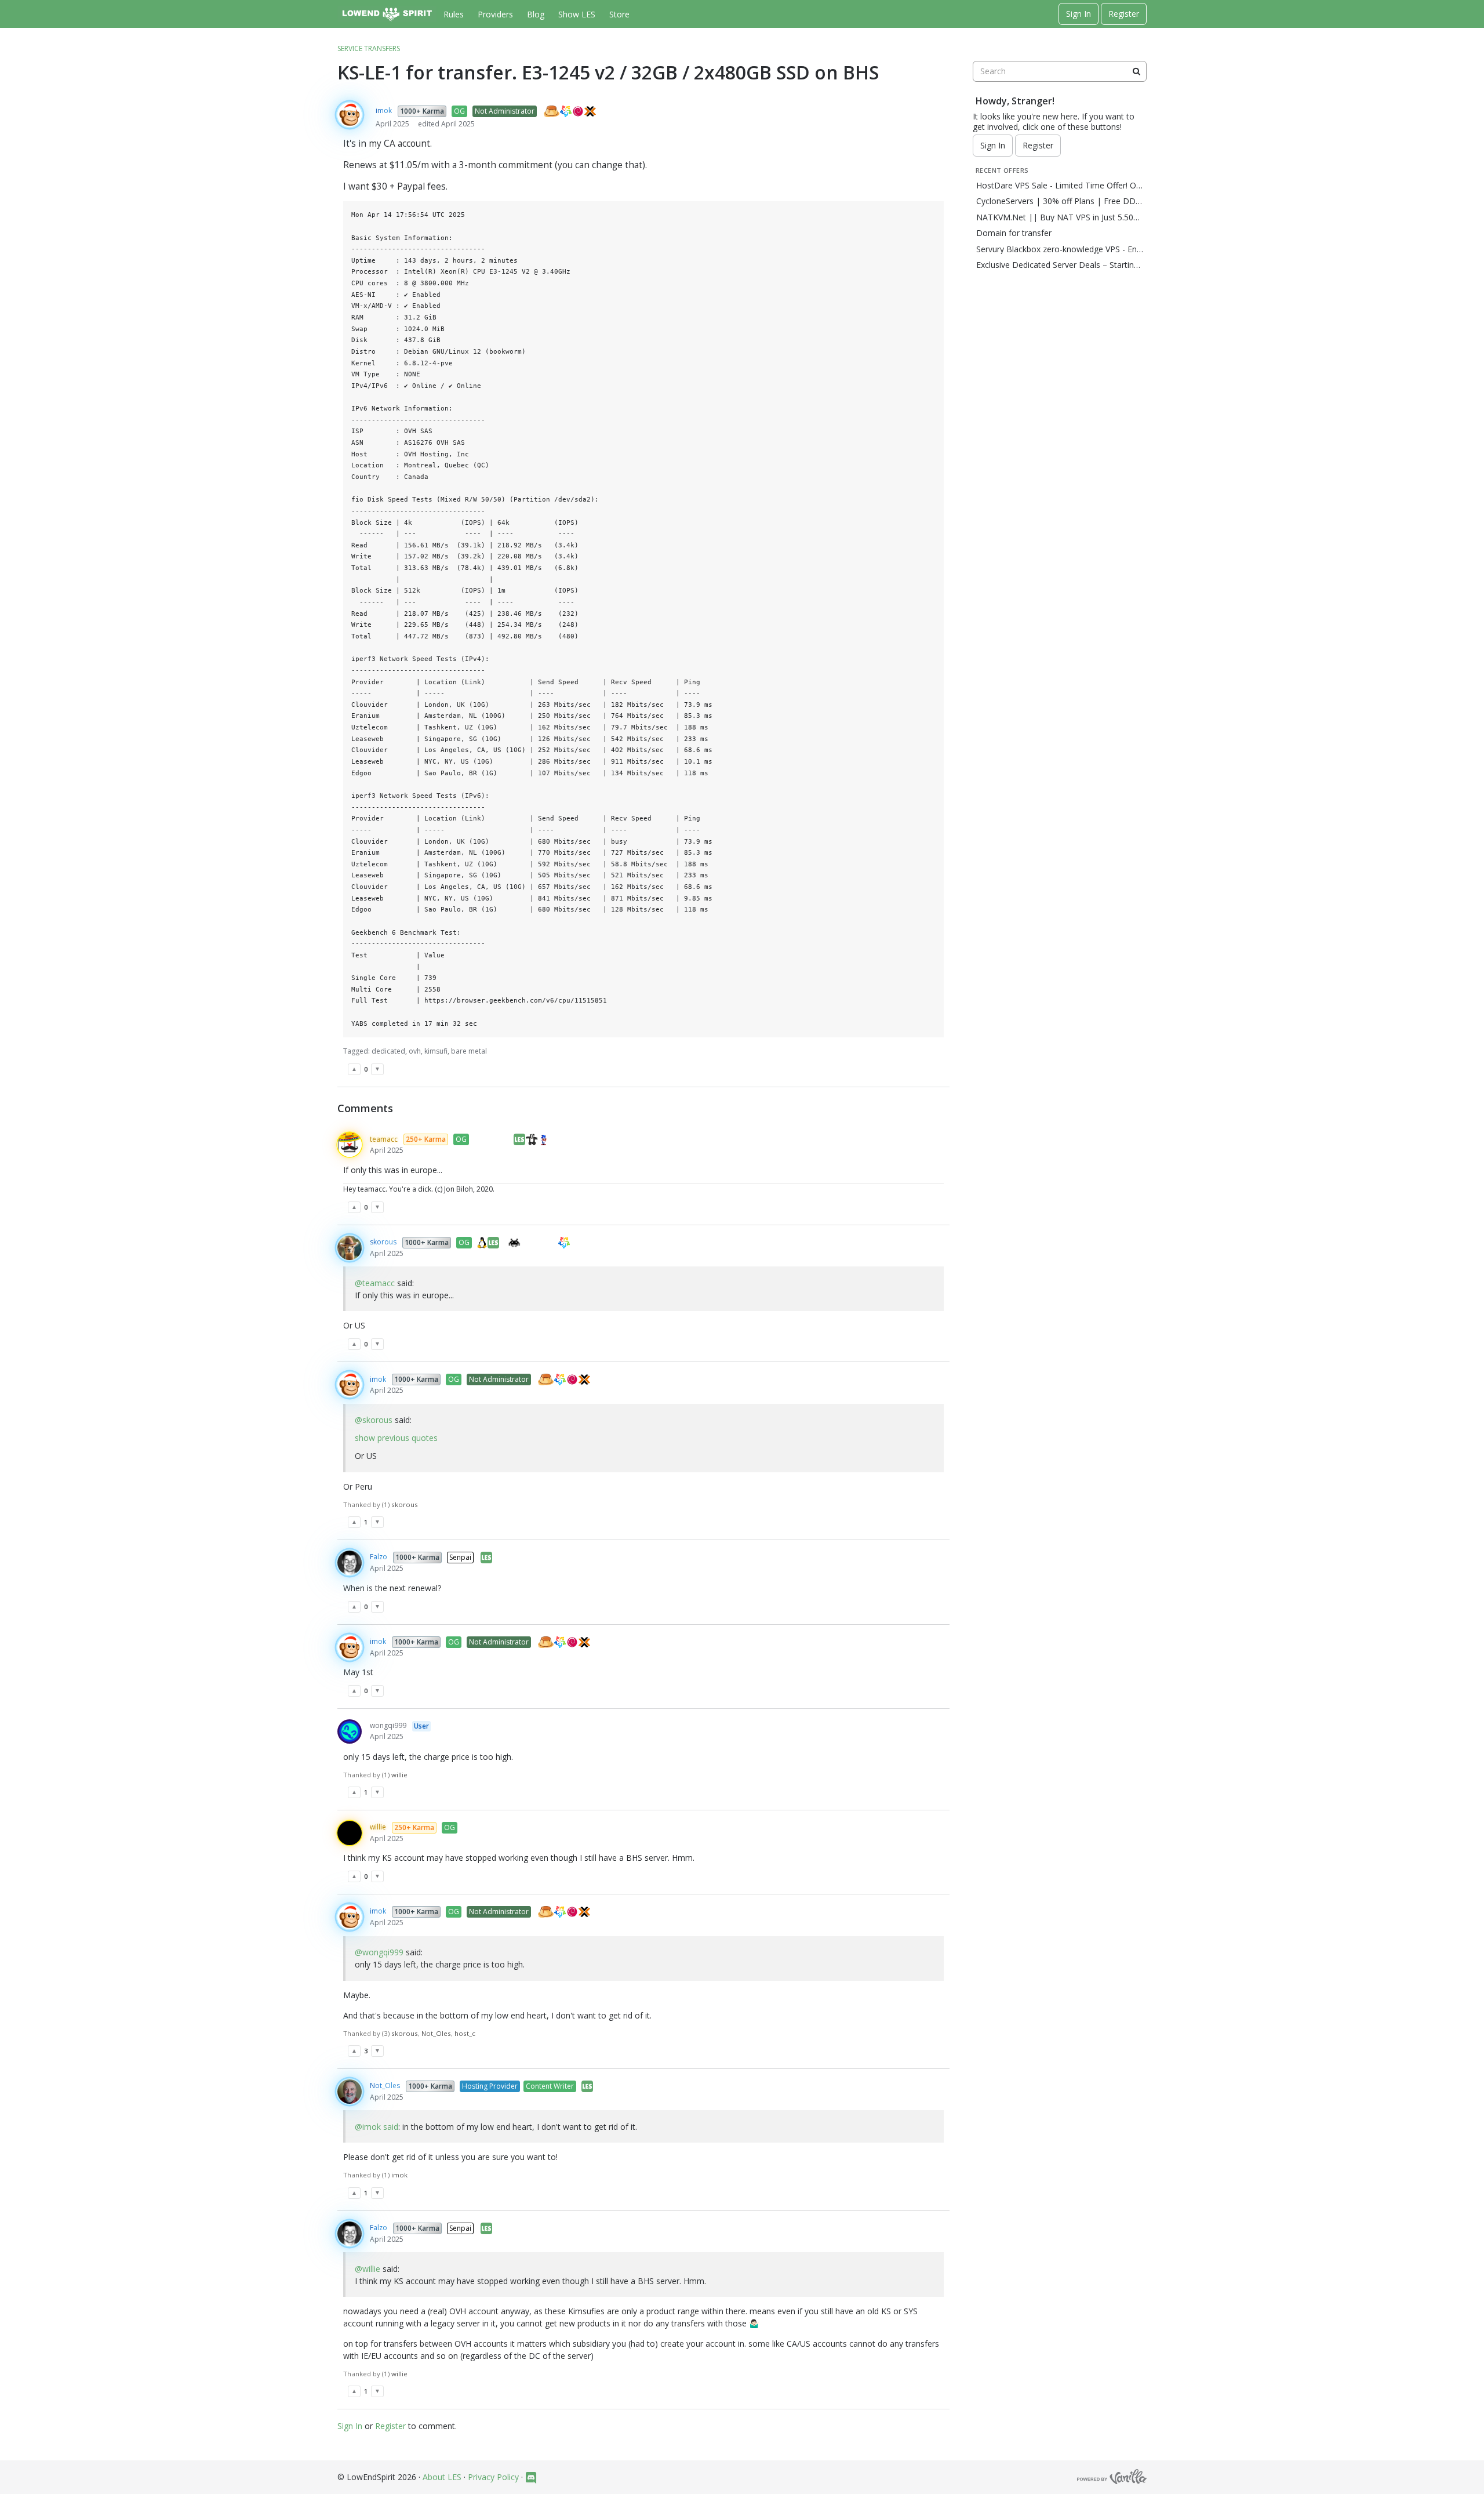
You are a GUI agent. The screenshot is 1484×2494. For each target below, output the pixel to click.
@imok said (377, 2127)
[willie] (350, 1833)
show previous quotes (396, 1438)
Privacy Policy (493, 2477)
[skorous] (350, 1248)
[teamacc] (350, 1145)
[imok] (350, 115)
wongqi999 (388, 1725)
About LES (442, 2477)
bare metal (469, 1051)
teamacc (384, 1139)
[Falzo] (350, 1563)
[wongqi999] (350, 1731)
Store (619, 14)
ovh (415, 1051)
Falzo (379, 1557)
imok (384, 110)
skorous (383, 1242)
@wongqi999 (379, 1952)
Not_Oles (385, 2085)
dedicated (388, 1051)
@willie (368, 2269)
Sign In (1079, 14)
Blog (536, 14)
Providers (495, 14)
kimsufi (436, 1051)
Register (1124, 14)
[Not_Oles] (350, 2092)
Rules (454, 14)
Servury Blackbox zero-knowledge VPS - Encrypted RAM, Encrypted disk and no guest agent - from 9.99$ (1060, 249)
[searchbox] (1060, 71)
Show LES (577, 14)
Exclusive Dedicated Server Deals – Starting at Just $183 (1060, 265)
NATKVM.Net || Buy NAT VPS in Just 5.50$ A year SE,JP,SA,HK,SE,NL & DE (1060, 217)
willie (378, 1827)
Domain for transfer (1014, 233)
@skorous (374, 1420)
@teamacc (375, 1283)
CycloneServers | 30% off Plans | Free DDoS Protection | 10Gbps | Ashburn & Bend (1060, 201)
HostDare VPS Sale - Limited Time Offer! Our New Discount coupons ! (1060, 186)
